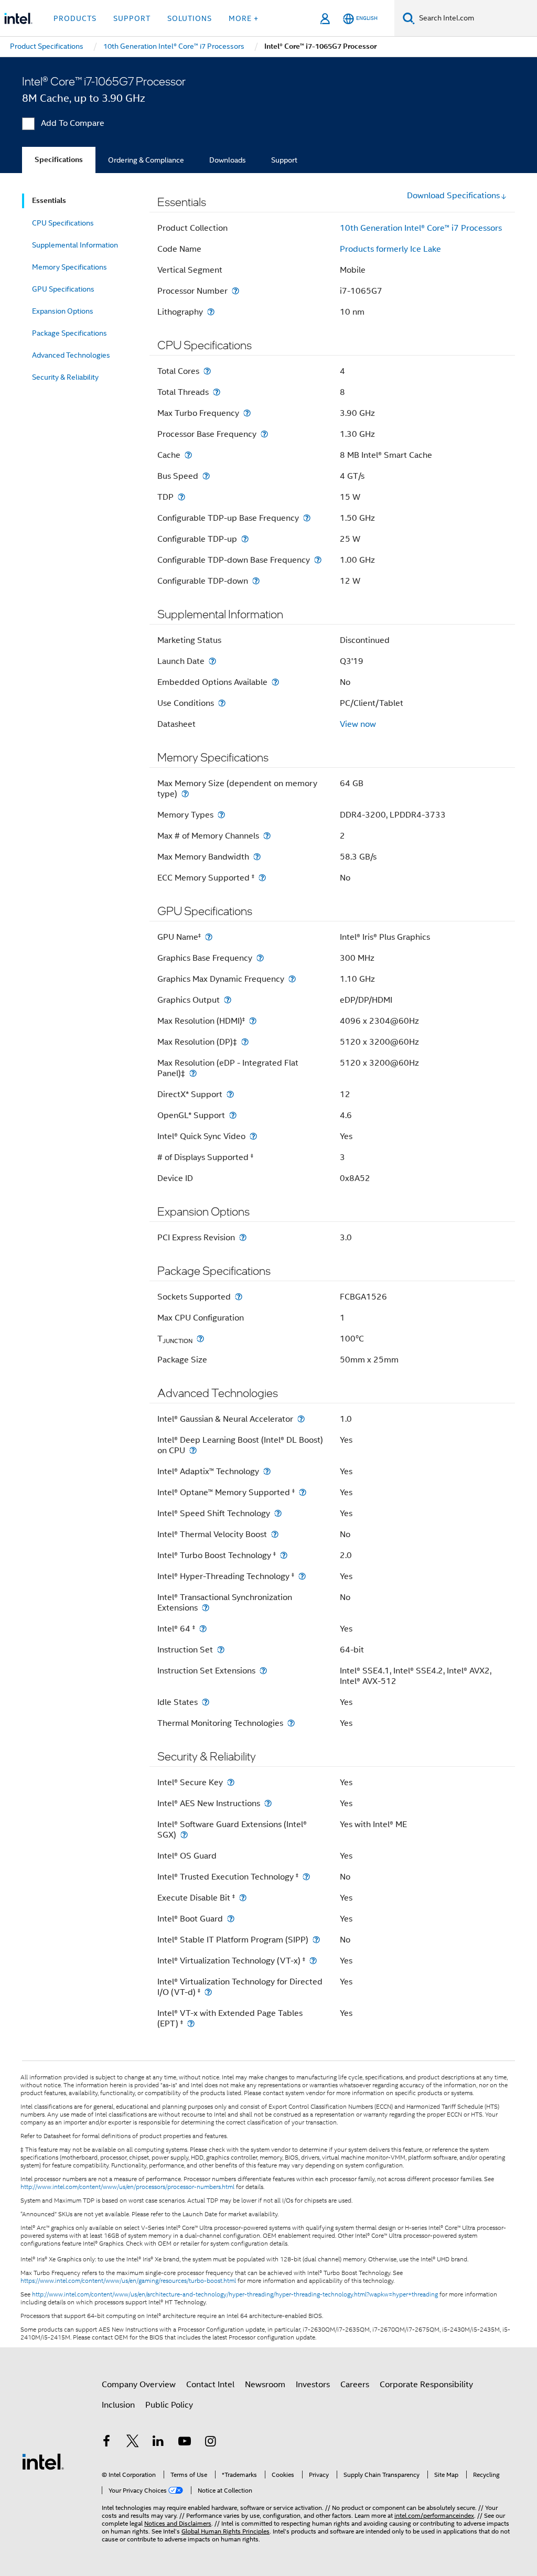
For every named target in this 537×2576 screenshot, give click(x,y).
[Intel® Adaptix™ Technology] (267, 1471)
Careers (355, 2385)
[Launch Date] (212, 661)
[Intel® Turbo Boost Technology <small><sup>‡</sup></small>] (284, 1555)
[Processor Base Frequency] (264, 434)
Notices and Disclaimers (178, 2523)
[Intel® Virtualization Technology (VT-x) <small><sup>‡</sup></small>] (313, 1961)
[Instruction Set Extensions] (263, 1671)
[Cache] (188, 455)
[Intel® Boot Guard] (231, 1919)
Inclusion (118, 2405)
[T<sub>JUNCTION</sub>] (200, 1339)
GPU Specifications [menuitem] (63, 289)
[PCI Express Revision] (243, 1237)
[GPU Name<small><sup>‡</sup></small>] (209, 937)
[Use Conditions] (222, 703)
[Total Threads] (217, 392)
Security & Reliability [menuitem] (65, 377)
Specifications (59, 160)
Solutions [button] (190, 18)
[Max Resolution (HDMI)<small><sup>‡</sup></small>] (253, 1021)
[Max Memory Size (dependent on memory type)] (185, 794)
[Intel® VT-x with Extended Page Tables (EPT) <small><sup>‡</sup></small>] (191, 2024)
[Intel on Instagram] (210, 2443)
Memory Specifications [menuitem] (69, 267)
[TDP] (181, 497)
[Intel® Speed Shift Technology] (278, 1513)
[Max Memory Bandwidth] (257, 857)
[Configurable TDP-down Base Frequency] (318, 560)
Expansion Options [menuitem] (63, 311)
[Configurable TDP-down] (256, 581)
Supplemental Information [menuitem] (75, 245)
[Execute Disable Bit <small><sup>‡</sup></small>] (243, 1898)
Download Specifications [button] (453, 196)
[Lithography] (211, 312)
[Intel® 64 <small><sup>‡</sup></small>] (203, 1629)
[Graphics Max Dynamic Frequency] (292, 979)
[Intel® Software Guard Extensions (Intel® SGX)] (184, 1835)
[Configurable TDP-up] (245, 539)
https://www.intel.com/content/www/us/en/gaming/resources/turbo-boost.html (128, 2281)
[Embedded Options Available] (275, 682)
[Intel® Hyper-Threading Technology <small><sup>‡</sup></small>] (302, 1576)
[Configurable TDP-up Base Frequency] (307, 518)
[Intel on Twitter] (133, 2443)
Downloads (228, 160)
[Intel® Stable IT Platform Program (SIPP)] (316, 1940)
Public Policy (169, 2405)
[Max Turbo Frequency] (247, 413)
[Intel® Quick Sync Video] (253, 1136)
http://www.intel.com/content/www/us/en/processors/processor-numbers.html (127, 2187)
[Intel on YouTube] (185, 2443)
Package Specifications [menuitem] (69, 333)
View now (358, 724)
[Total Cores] (207, 371)
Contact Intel (210, 2385)
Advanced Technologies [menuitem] (71, 355)
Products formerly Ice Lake (390, 249)
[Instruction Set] (221, 1650)
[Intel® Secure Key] (231, 1782)
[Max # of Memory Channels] (267, 836)
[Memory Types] (221, 815)
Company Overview (139, 2385)
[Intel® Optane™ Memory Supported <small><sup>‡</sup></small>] (303, 1492)
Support (284, 160)
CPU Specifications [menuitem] (63, 223)
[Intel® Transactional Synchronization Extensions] (206, 1608)
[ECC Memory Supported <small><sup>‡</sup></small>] (262, 878)
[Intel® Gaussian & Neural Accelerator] (301, 1419)
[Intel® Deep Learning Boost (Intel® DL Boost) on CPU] (193, 1450)
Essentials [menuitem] (49, 201)
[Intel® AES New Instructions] (268, 1803)
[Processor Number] (235, 291)
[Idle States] (206, 1702)
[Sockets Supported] (239, 1297)
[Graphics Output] (228, 1000)
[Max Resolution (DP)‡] (245, 1042)
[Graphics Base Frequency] (260, 958)
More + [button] (244, 18)
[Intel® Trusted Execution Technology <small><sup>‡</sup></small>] (306, 1877)
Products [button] (75, 18)
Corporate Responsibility (426, 2385)
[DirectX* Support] (230, 1094)
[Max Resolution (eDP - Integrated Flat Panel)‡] (193, 1073)
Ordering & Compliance (146, 160)
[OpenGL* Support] (233, 1115)
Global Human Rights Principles (225, 2531)
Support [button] (132, 18)
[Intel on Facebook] (106, 2443)
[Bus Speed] (206, 476)
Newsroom (265, 2385)
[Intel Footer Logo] (43, 2461)
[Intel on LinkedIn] (158, 2443)
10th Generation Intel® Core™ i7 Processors (421, 228)
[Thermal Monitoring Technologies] (291, 1723)
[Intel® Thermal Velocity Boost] (275, 1534)
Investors (313, 2385)
